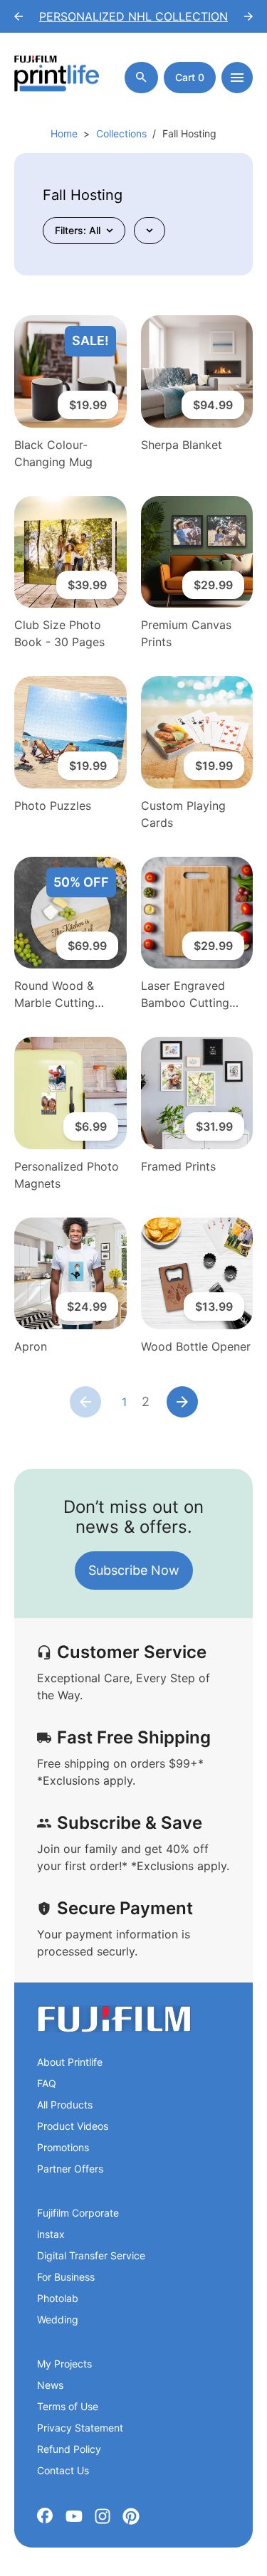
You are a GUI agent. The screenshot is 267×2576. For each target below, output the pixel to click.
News (50, 2385)
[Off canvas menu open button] (237, 78)
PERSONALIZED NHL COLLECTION (133, 16)
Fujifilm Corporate (78, 2213)
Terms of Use (68, 2406)
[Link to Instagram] (103, 2516)
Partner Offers (70, 2169)
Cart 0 (190, 77)
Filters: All (78, 230)
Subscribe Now (134, 1570)
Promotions (63, 2147)
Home (64, 133)
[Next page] (182, 1402)
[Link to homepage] (114, 2019)
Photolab (58, 2298)
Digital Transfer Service (91, 2255)
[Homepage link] (57, 77)
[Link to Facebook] (46, 2516)
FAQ (47, 2083)
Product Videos (73, 2126)
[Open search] (141, 78)
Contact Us (63, 2470)
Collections (121, 133)
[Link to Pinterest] (131, 2516)
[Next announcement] (248, 16)
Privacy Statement (80, 2428)
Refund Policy (69, 2449)
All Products (65, 2105)
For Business (66, 2277)
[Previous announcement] (19, 16)
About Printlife (70, 2062)
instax (51, 2234)
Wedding (58, 2319)
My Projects (64, 2364)
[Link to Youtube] (74, 2516)
